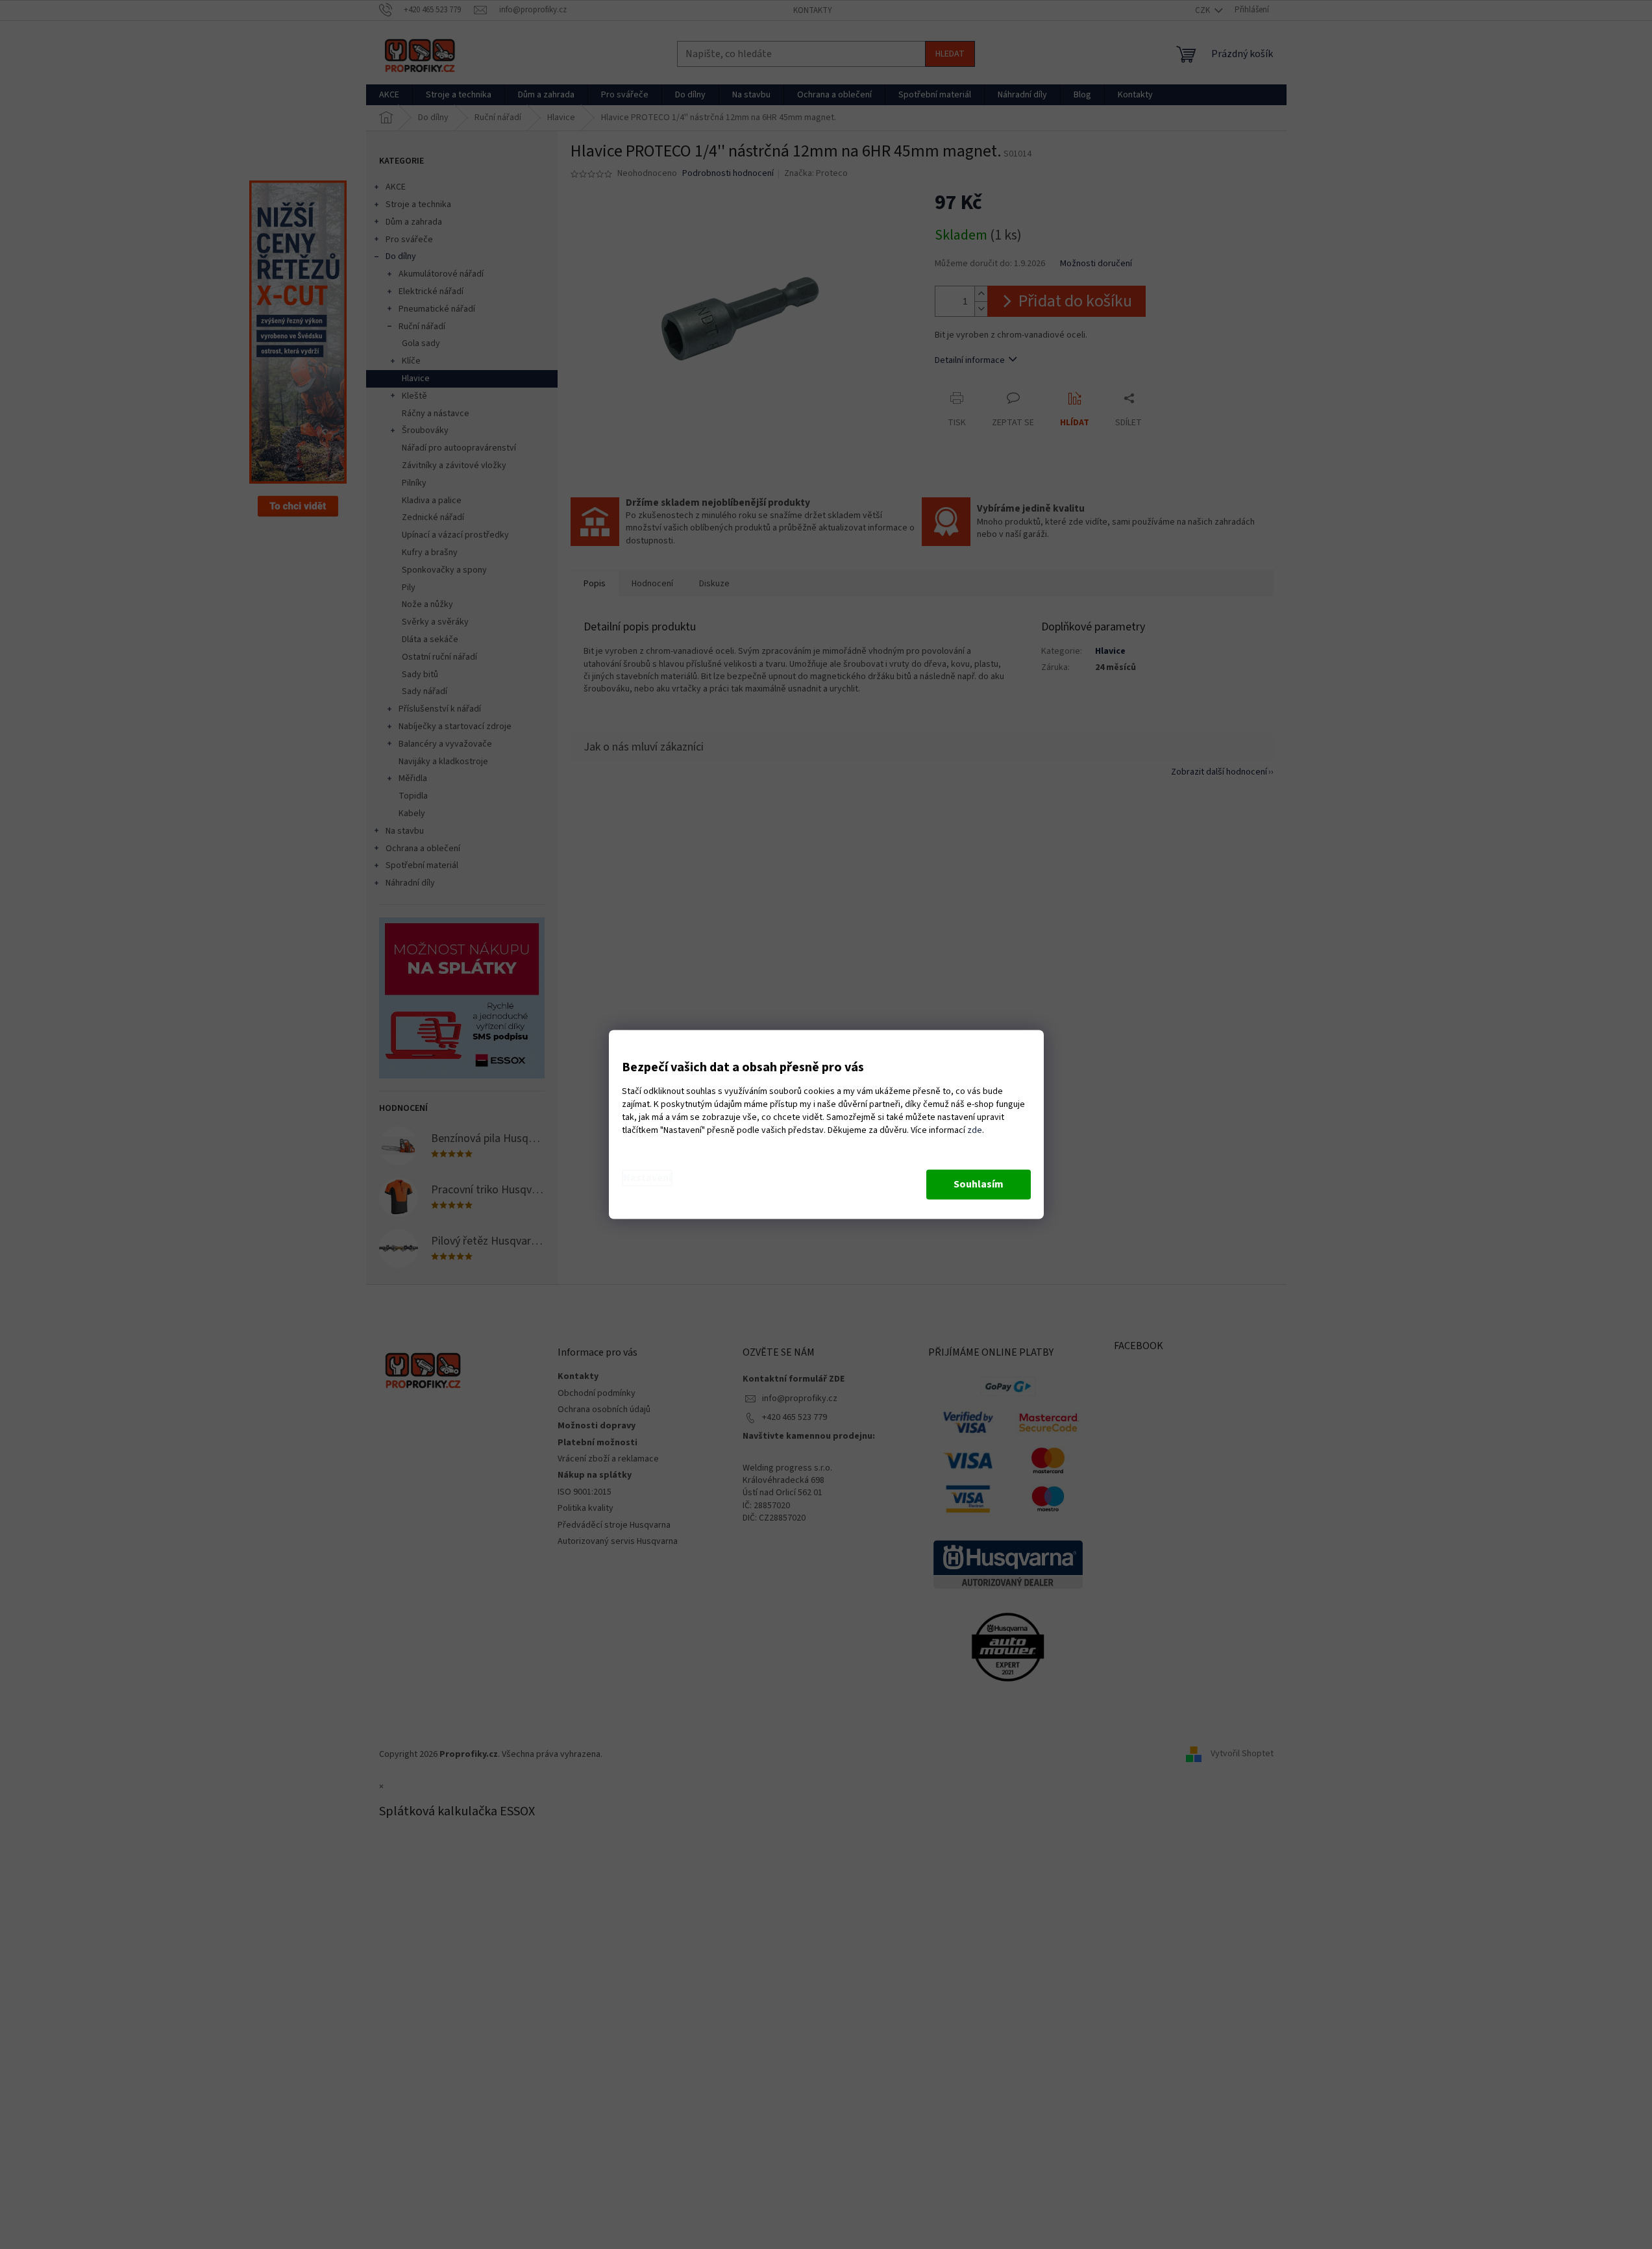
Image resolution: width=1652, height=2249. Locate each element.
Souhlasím (979, 1185)
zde (975, 1131)
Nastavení (647, 1178)
